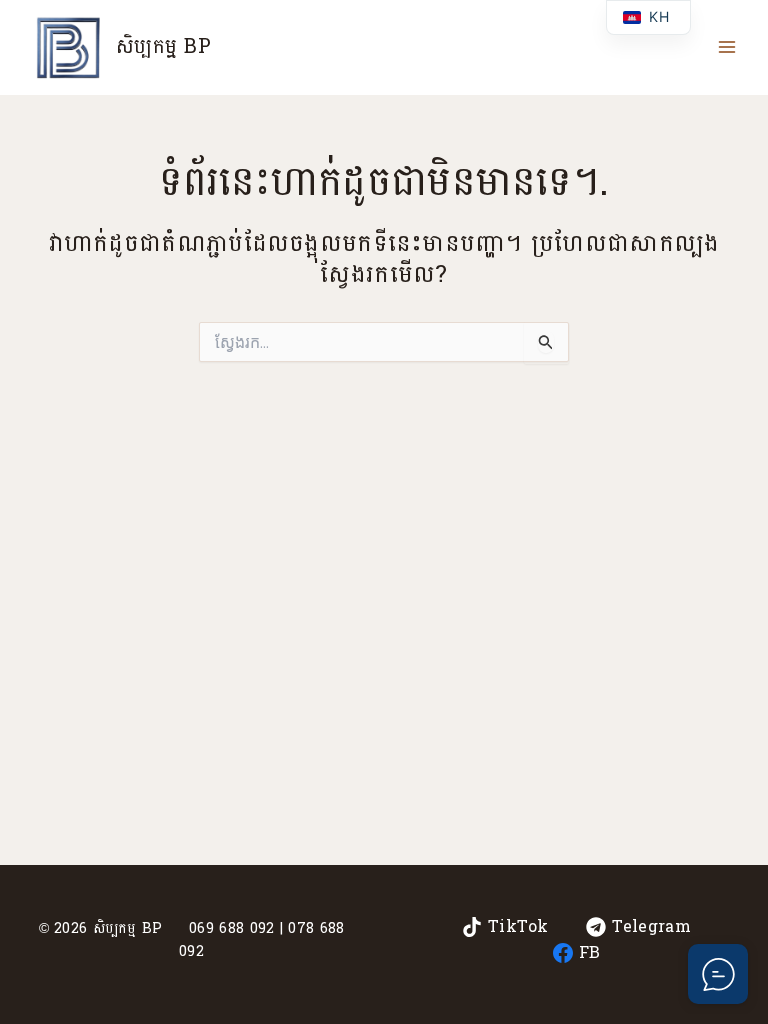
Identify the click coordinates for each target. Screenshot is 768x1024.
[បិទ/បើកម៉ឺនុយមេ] (727, 47)
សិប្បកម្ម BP (163, 47)
